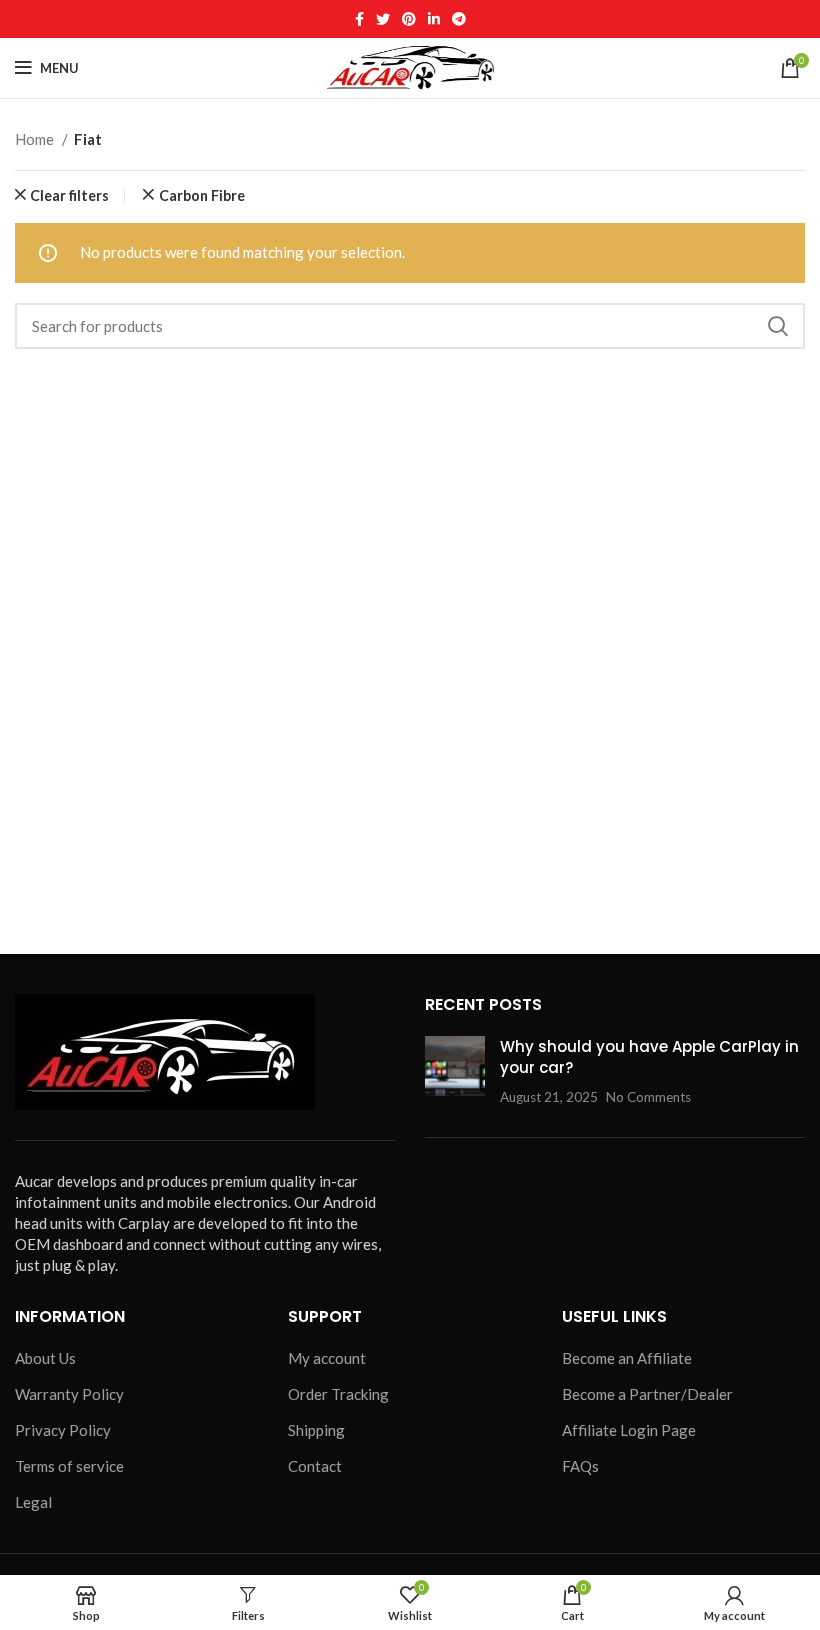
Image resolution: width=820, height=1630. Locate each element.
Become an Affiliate (627, 1358)
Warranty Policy (69, 1394)
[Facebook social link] (359, 19)
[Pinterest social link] (409, 19)
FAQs (580, 1466)
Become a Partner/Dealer (647, 1394)
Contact (315, 1466)
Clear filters (69, 196)
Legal (33, 1502)
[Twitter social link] (383, 19)
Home (36, 139)
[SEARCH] (778, 326)
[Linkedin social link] (434, 19)
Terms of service (69, 1466)
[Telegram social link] (459, 19)
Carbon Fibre (202, 196)
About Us (45, 1358)
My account (327, 1358)
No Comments (648, 1097)
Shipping (316, 1430)
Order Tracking (338, 1394)
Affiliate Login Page (629, 1430)
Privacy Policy (63, 1430)
